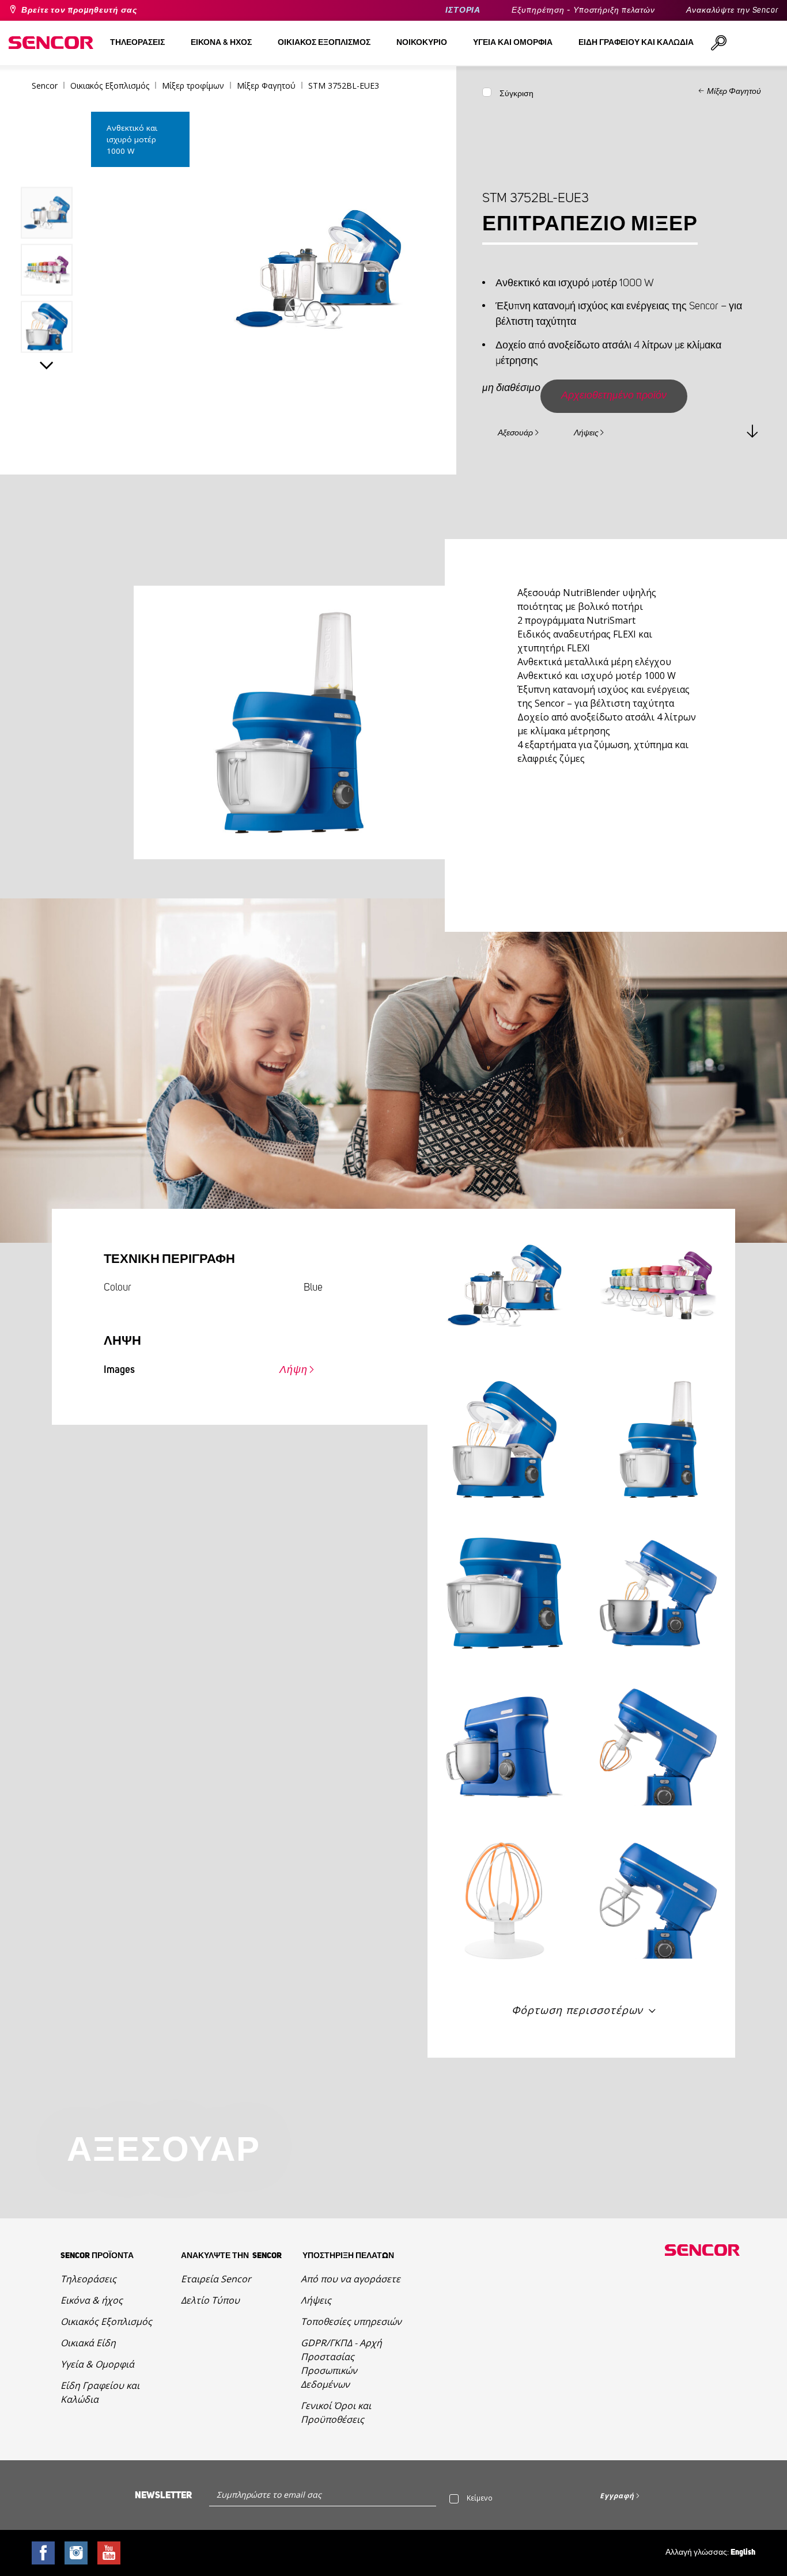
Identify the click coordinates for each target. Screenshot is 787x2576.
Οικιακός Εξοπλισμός (106, 2321)
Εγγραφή (617, 2496)
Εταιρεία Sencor (216, 2279)
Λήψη (294, 1370)
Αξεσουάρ (515, 433)
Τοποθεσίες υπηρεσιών (351, 2321)
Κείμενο (480, 2498)
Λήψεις (586, 433)
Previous (47, 163)
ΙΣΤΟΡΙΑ (463, 10)
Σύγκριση (517, 94)
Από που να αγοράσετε (351, 2279)
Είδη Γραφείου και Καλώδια (100, 2392)
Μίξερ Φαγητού (734, 92)
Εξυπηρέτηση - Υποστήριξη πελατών (583, 10)
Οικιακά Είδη (88, 2343)
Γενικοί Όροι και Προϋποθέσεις (336, 2412)
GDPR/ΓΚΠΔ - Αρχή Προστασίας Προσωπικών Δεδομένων (341, 2363)
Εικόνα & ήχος (92, 2300)
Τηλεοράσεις (88, 2279)
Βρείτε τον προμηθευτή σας (79, 10)
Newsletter (163, 2495)
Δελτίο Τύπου (210, 2300)
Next (47, 365)
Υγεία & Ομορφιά (97, 2364)
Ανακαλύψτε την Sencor (732, 10)
